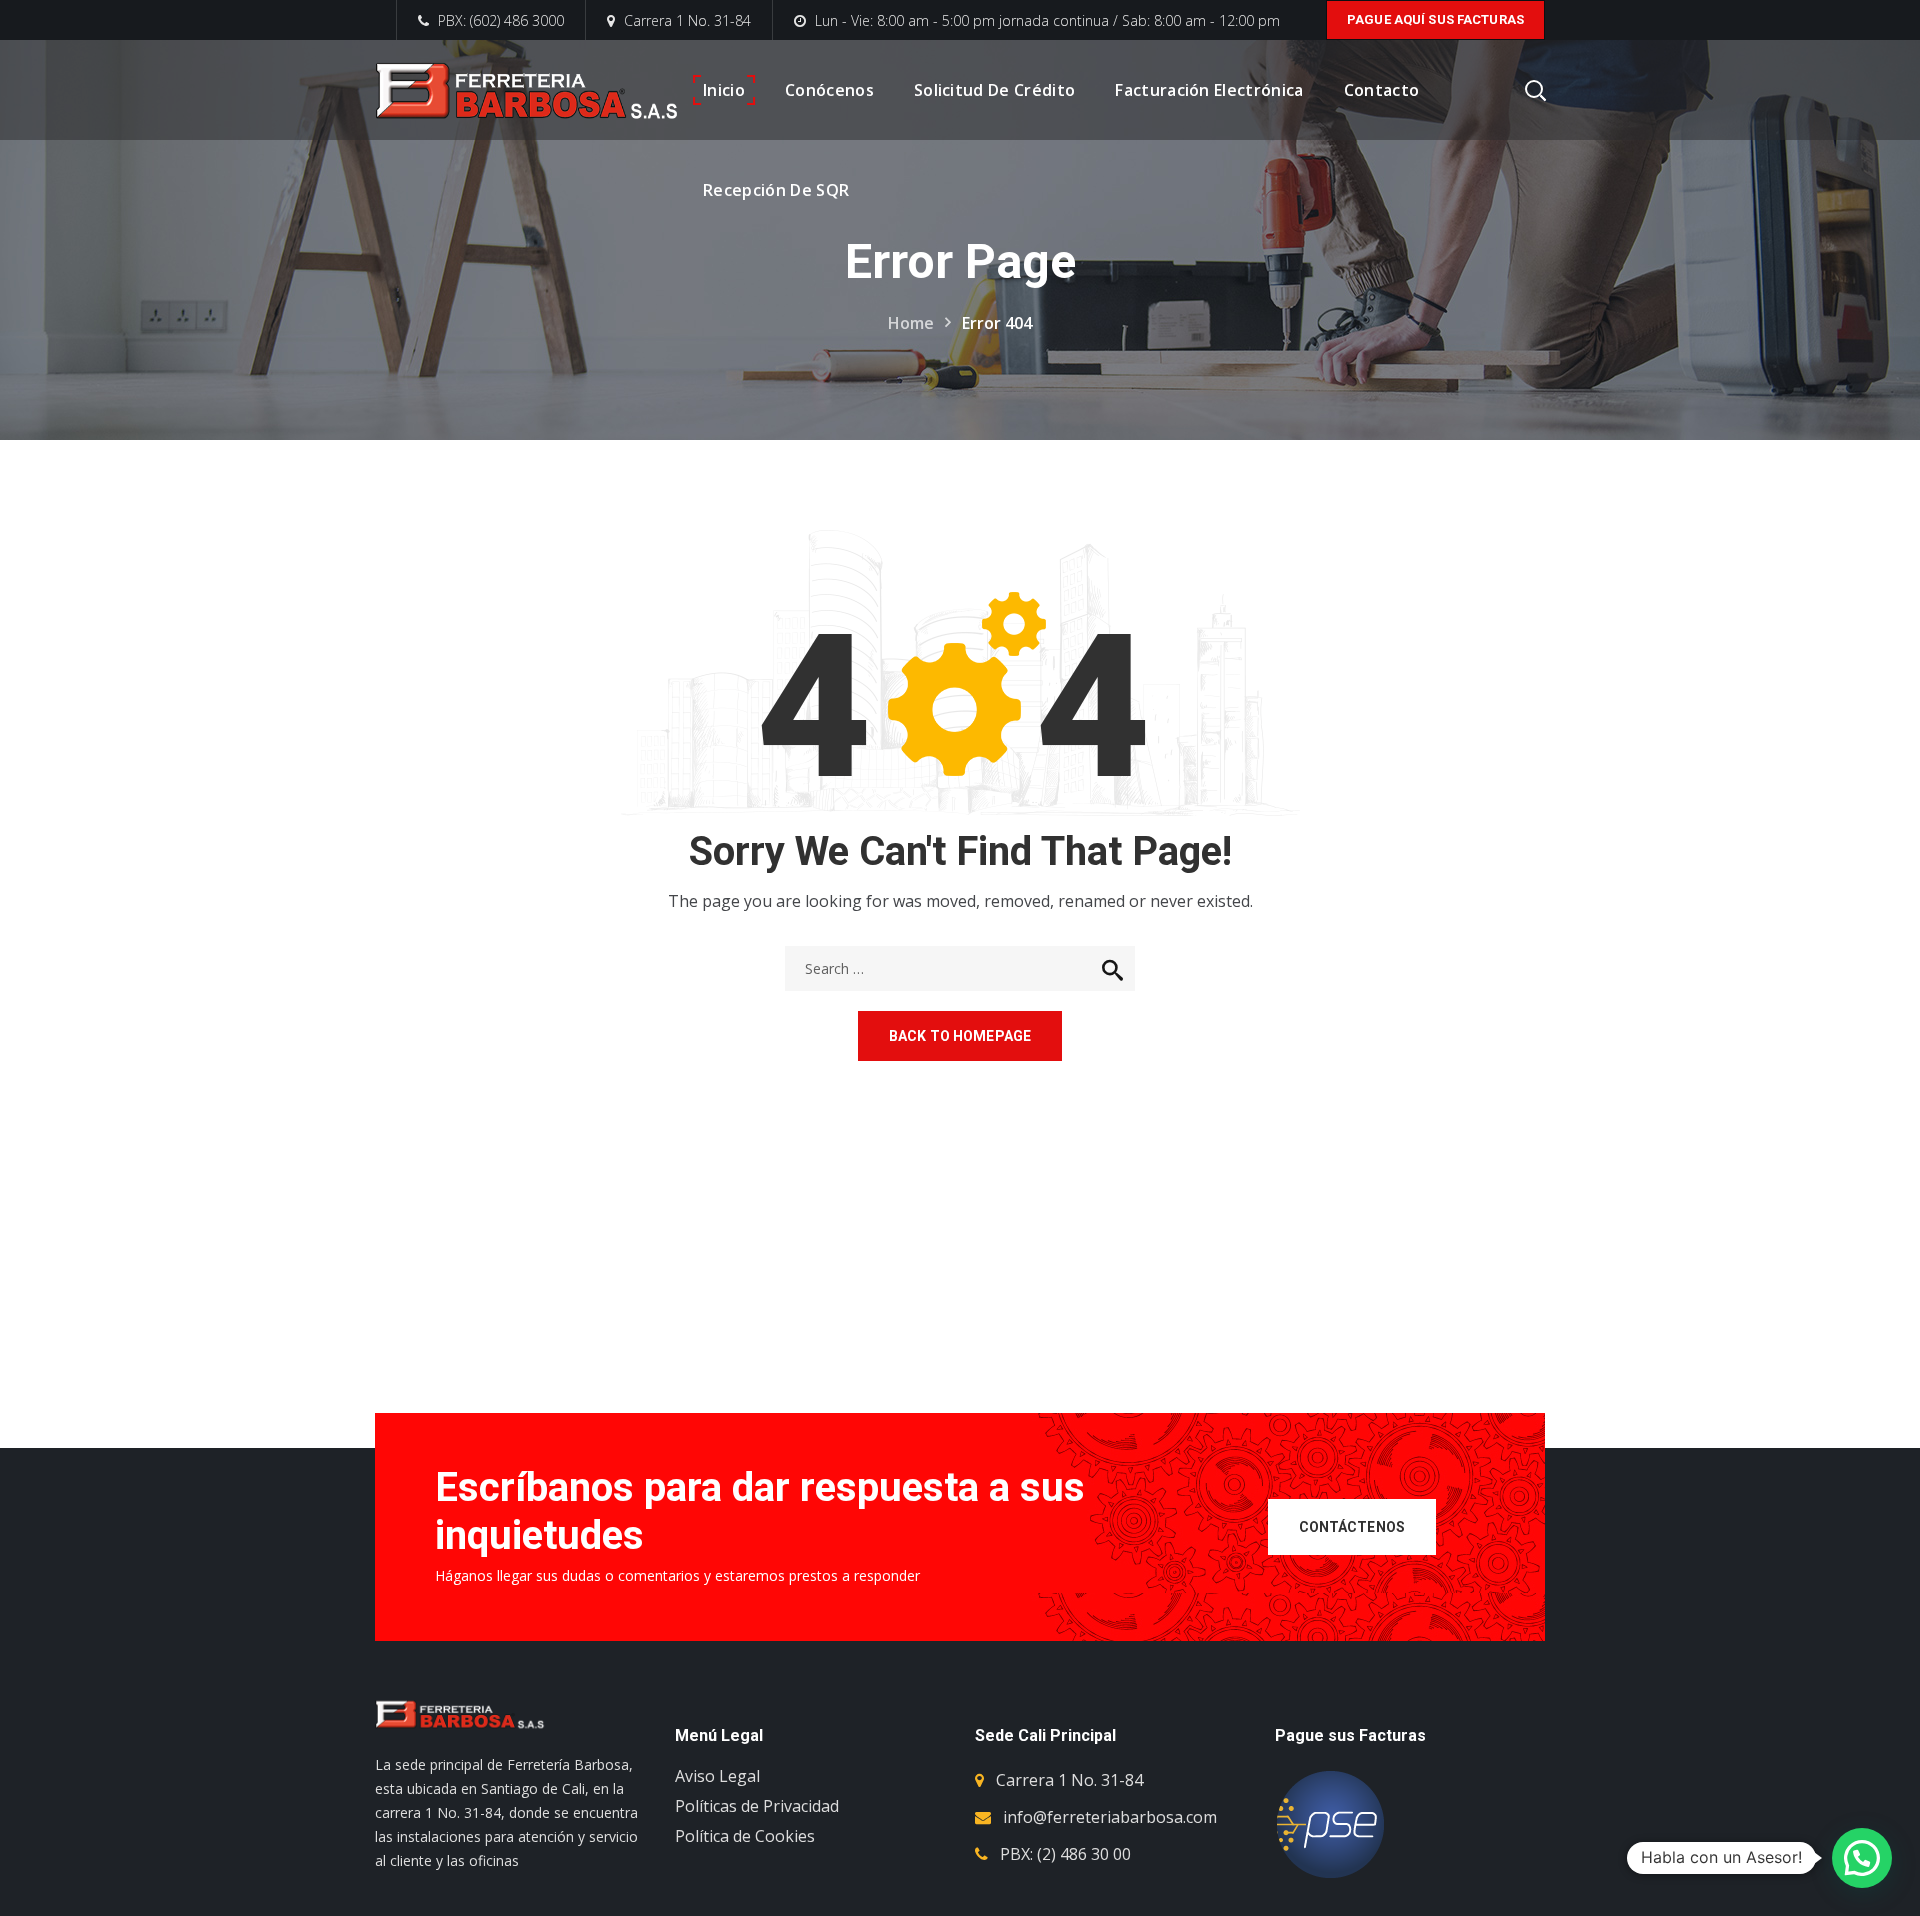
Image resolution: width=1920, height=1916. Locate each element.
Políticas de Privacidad (757, 1806)
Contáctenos (1352, 1527)
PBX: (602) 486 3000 (499, 20)
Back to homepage (960, 1036)
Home (911, 323)
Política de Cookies (745, 1836)
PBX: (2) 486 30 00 (1065, 1854)
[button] (1862, 1858)
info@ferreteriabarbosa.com (1110, 1817)
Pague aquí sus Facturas (1435, 19)
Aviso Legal (717, 1776)
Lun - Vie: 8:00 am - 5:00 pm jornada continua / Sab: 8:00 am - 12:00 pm (1047, 20)
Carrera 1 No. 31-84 (687, 20)
